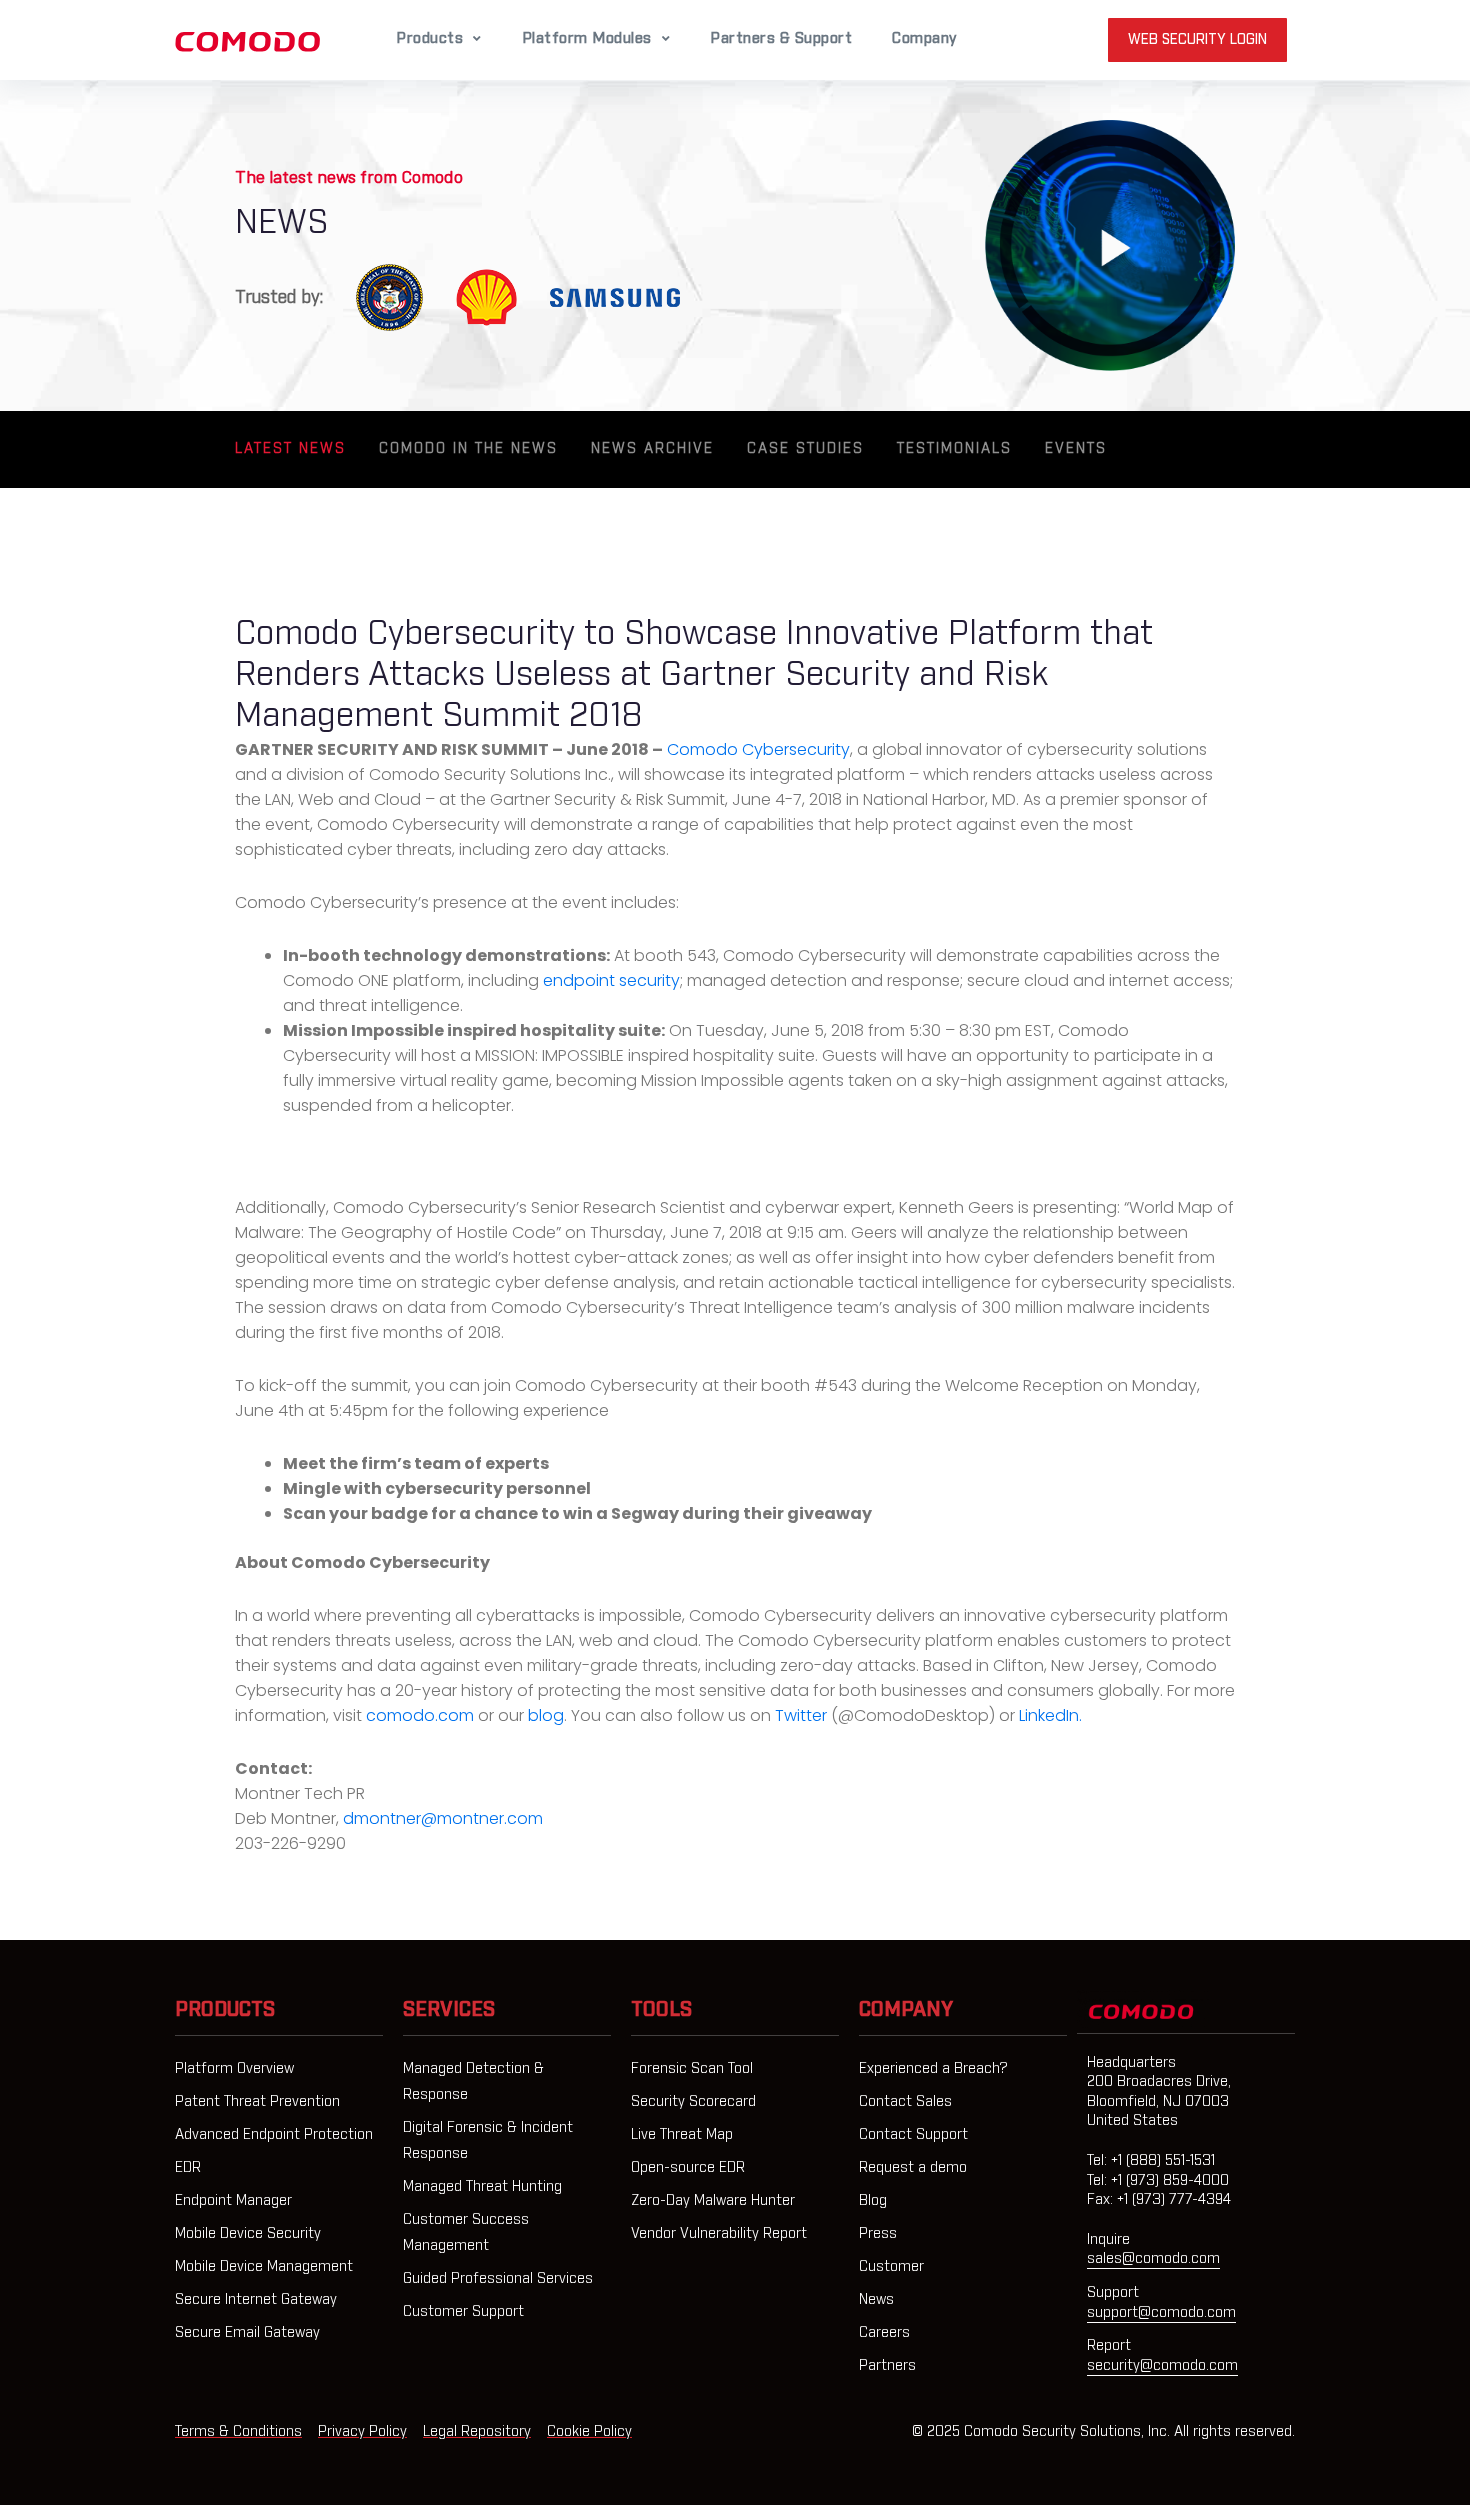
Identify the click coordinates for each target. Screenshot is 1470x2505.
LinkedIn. (1050, 1715)
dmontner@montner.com (443, 1818)
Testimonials (954, 449)
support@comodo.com (1161, 2313)
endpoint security (611, 980)
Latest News (290, 449)
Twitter (801, 1715)
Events (1076, 449)
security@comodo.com (1162, 2366)
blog (546, 1715)
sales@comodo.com (1153, 2259)
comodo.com (420, 1715)
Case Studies (805, 449)
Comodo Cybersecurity (758, 749)
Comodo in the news (468, 449)
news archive (652, 449)
